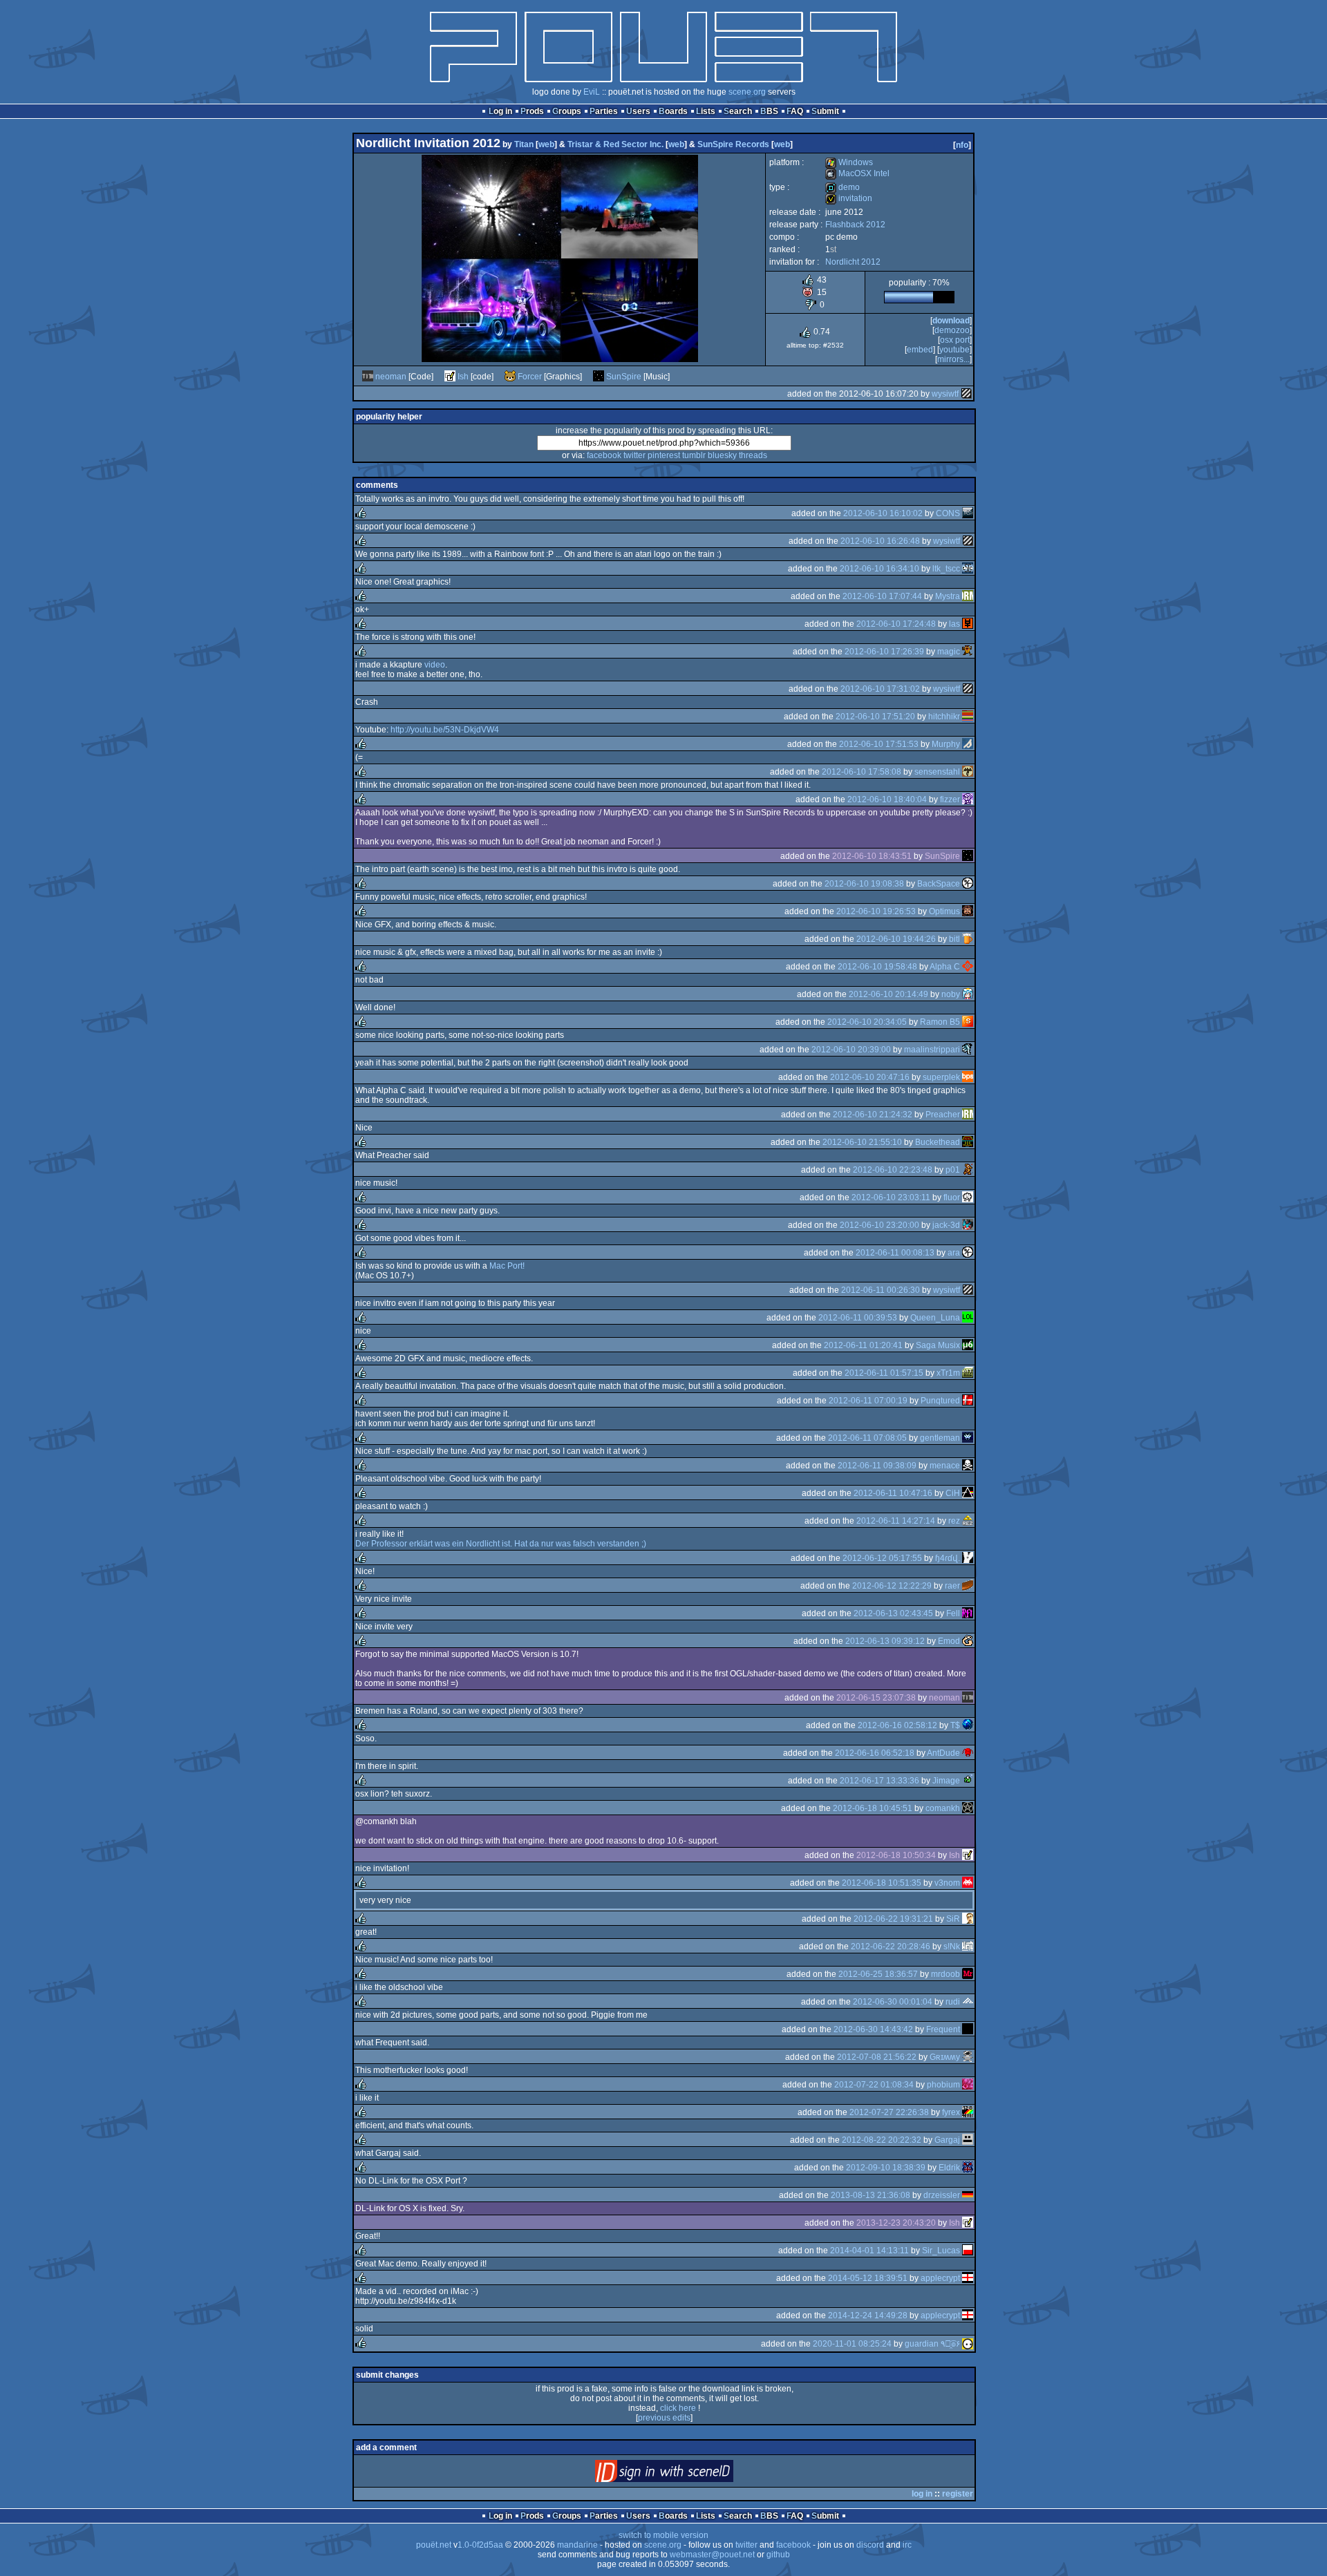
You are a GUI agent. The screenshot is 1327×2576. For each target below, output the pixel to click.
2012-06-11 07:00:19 (868, 1401)
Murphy (946, 744)
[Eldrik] (968, 2168)
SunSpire (624, 377)
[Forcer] (510, 377)
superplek (941, 1077)
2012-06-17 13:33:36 (879, 1781)
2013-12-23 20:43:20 (896, 2223)
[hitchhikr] (968, 717)
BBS (769, 111)
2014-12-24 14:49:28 (868, 2315)
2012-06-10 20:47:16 (870, 1077)
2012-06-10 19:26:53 (876, 911)
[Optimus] (968, 911)
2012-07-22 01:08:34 (874, 2085)
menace (945, 1466)
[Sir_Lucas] (968, 2251)
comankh (943, 1808)
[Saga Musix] (968, 1345)
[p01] (968, 1170)
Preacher (943, 1115)
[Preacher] (968, 1115)
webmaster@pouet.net (712, 2555)
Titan (524, 144)
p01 (953, 1170)
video (435, 665)
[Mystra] (968, 596)
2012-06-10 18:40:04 (887, 799)
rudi (953, 2002)
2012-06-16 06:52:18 (875, 1753)
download (951, 321)
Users (638, 111)
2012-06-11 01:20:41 (863, 1345)
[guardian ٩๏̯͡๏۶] (968, 2344)
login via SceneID (687, 2474)
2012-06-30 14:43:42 (873, 2029)
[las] (968, 624)
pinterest (664, 455)
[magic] (968, 652)
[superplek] (968, 1077)
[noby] (968, 994)
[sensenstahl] (968, 772)
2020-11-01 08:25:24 (852, 2344)
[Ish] (450, 377)
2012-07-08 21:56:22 (877, 2057)
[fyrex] (968, 2112)
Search (738, 111)
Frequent (943, 2029)
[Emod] (968, 1641)
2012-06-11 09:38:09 (877, 1466)
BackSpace (939, 884)
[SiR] (968, 1919)
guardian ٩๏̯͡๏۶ (932, 2344)
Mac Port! (507, 1266)
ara (954, 1253)
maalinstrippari (932, 1050)
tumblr (694, 455)
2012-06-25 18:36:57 (878, 1974)
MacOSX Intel (857, 173)
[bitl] (968, 939)
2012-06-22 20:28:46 (891, 1947)
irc (907, 2545)
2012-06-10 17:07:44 (882, 596)
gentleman (940, 1438)
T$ (955, 1725)
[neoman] (368, 377)
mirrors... (953, 359)
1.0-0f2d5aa (480, 2545)
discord (870, 2545)
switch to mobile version (663, 2535)
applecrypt (940, 2278)
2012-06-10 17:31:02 (880, 689)
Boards (673, 111)
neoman (391, 377)
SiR (953, 1919)
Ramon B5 (940, 1022)
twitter (634, 455)
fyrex (951, 2112)
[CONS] (968, 513)
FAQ (795, 111)
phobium (943, 2085)
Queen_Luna (935, 1318)
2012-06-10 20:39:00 (851, 1050)
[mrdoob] (968, 1974)
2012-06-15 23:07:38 (876, 1698)
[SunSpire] (599, 377)
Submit (825, 111)
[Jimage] (968, 1781)
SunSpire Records (733, 144)
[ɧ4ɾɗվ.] (968, 1558)
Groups (567, 111)
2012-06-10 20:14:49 (888, 994)
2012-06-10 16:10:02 (883, 513)
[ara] (968, 1253)
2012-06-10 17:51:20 (875, 717)
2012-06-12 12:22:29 (892, 1586)
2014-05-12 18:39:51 (868, 2278)
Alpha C (945, 967)
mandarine (577, 2545)
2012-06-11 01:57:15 (884, 1373)
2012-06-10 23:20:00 (879, 1225)
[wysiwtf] (966, 394)
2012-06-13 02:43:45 (893, 1613)
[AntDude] (968, 1753)
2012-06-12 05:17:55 (882, 1558)
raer (952, 1586)
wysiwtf (945, 394)
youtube (954, 350)
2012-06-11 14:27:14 (896, 1521)
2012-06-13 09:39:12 (885, 1641)
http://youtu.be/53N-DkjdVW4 (445, 730)
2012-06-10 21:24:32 (873, 1115)
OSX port (955, 340)
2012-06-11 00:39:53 (858, 1318)
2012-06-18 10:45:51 (873, 1808)
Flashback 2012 (855, 225)
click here (678, 2408)
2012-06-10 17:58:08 (862, 772)
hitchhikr (944, 717)
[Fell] (968, 1613)
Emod (949, 1641)
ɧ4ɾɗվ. (948, 1558)
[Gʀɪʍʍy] (968, 2057)
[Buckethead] (968, 1142)
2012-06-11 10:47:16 (893, 1493)
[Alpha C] (968, 967)
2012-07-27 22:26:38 (889, 2112)
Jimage (946, 1781)
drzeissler (942, 2195)
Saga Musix (938, 1345)
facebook (604, 455)
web (546, 144)
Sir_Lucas (941, 2251)
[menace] (968, 1466)
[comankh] (968, 1808)
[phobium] (968, 2085)
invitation (849, 198)
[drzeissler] (968, 2195)
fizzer (950, 799)
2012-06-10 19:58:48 (877, 967)
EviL (592, 92)
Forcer (530, 377)
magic (949, 652)
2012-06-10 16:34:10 (879, 569)
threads (753, 455)
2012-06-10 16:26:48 (880, 541)
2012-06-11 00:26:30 (881, 1290)
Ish (463, 377)
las (954, 624)
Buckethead (938, 1142)
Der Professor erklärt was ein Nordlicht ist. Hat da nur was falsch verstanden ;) (501, 1544)
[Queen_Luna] (968, 1318)
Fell (953, 1613)
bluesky (722, 455)
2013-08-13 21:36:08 (870, 2195)
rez (954, 1521)
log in (922, 2494)
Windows (849, 162)
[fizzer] (968, 799)
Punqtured (940, 1401)
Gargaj (947, 2140)
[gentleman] (968, 1438)
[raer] (968, 1586)
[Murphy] (968, 744)
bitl (954, 939)
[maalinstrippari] (968, 1050)
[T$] (968, 1725)
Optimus (944, 911)
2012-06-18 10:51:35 (882, 1883)
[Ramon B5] (968, 1022)
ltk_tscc (946, 569)
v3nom (947, 1883)
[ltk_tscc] (968, 569)
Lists (706, 111)
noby (951, 994)
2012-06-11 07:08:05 (867, 1438)
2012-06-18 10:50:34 (896, 1855)
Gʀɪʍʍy (945, 2057)
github (778, 2555)
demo (843, 187)
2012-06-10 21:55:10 (862, 1142)
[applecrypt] (968, 2278)
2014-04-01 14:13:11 (869, 2251)
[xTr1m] (968, 1373)
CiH (953, 1493)
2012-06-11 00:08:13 (895, 1253)
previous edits (664, 2418)
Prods (532, 111)
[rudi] (968, 2002)
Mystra (948, 596)
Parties (604, 111)
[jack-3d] (968, 1225)
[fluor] (968, 1197)
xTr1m (948, 1373)
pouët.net (434, 2545)
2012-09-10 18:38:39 (886, 2168)
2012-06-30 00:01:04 (893, 2002)
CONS (948, 513)
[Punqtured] (968, 1401)
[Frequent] (968, 2029)
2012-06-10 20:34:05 (867, 1022)
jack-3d (946, 1225)
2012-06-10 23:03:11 (891, 1197)
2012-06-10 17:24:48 (896, 624)
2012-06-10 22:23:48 (893, 1170)
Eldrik (949, 2168)
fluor (952, 1197)
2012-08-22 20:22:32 (882, 2140)
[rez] (968, 1521)
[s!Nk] (968, 1947)
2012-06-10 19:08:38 (864, 884)
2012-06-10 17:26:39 (884, 652)
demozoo (952, 330)
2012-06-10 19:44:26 (896, 939)
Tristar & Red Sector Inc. (615, 144)
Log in (500, 111)
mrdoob (945, 1974)
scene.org (747, 92)
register (958, 2494)
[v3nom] (968, 1883)
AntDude (943, 1753)
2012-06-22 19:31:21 (893, 1919)
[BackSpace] (968, 884)
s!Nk (952, 1947)
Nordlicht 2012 (853, 262)
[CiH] (968, 1493)
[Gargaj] (968, 2140)
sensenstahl (937, 772)
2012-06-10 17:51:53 (879, 744)
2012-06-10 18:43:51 (872, 856)
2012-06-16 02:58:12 (897, 1725)
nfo (962, 145)
